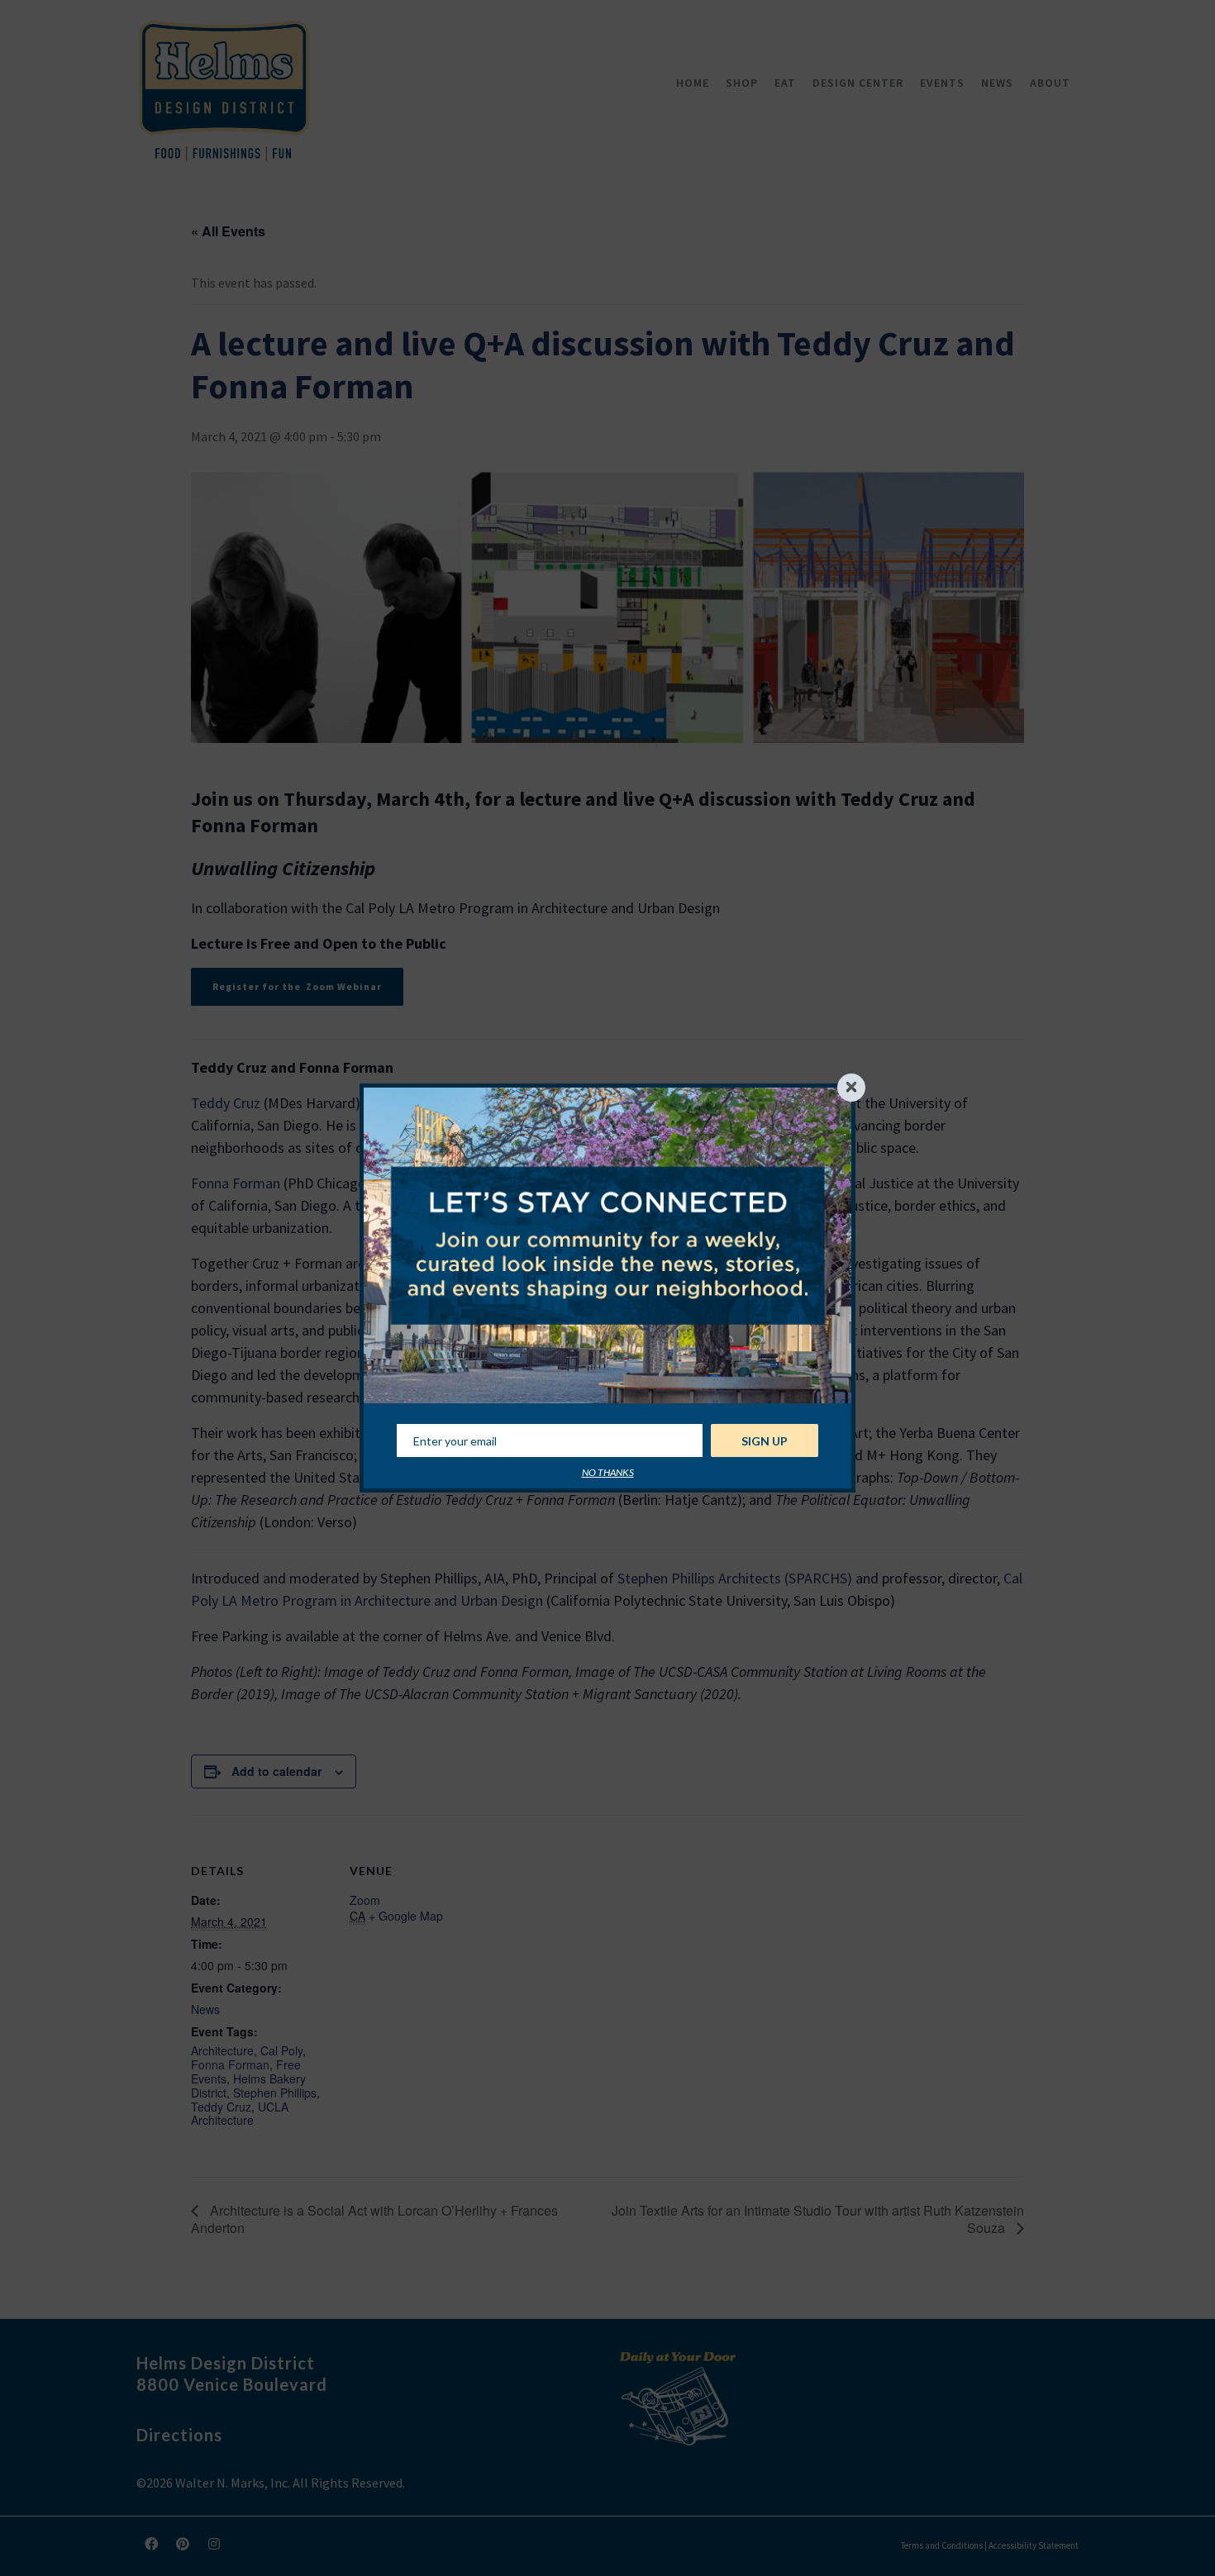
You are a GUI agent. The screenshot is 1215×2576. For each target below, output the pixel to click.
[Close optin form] (851, 1088)
